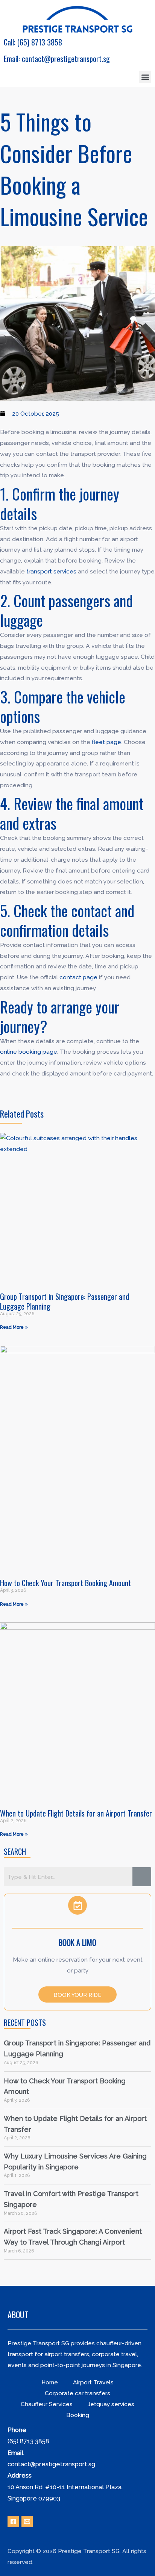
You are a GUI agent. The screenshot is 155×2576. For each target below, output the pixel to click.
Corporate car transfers (77, 2393)
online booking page (29, 1052)
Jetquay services (111, 2404)
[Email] (27, 2522)
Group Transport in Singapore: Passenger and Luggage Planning (65, 1301)
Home (50, 2382)
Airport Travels (93, 2382)
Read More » (14, 1327)
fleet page (106, 742)
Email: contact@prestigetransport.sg (57, 59)
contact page (78, 977)
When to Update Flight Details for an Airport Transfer (76, 1813)
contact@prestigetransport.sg (51, 2464)
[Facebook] (13, 2522)
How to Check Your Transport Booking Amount (65, 1583)
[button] (145, 77)
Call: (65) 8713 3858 (33, 42)
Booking (78, 2415)
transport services (51, 571)
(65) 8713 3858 (28, 2441)
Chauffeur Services (47, 2404)
